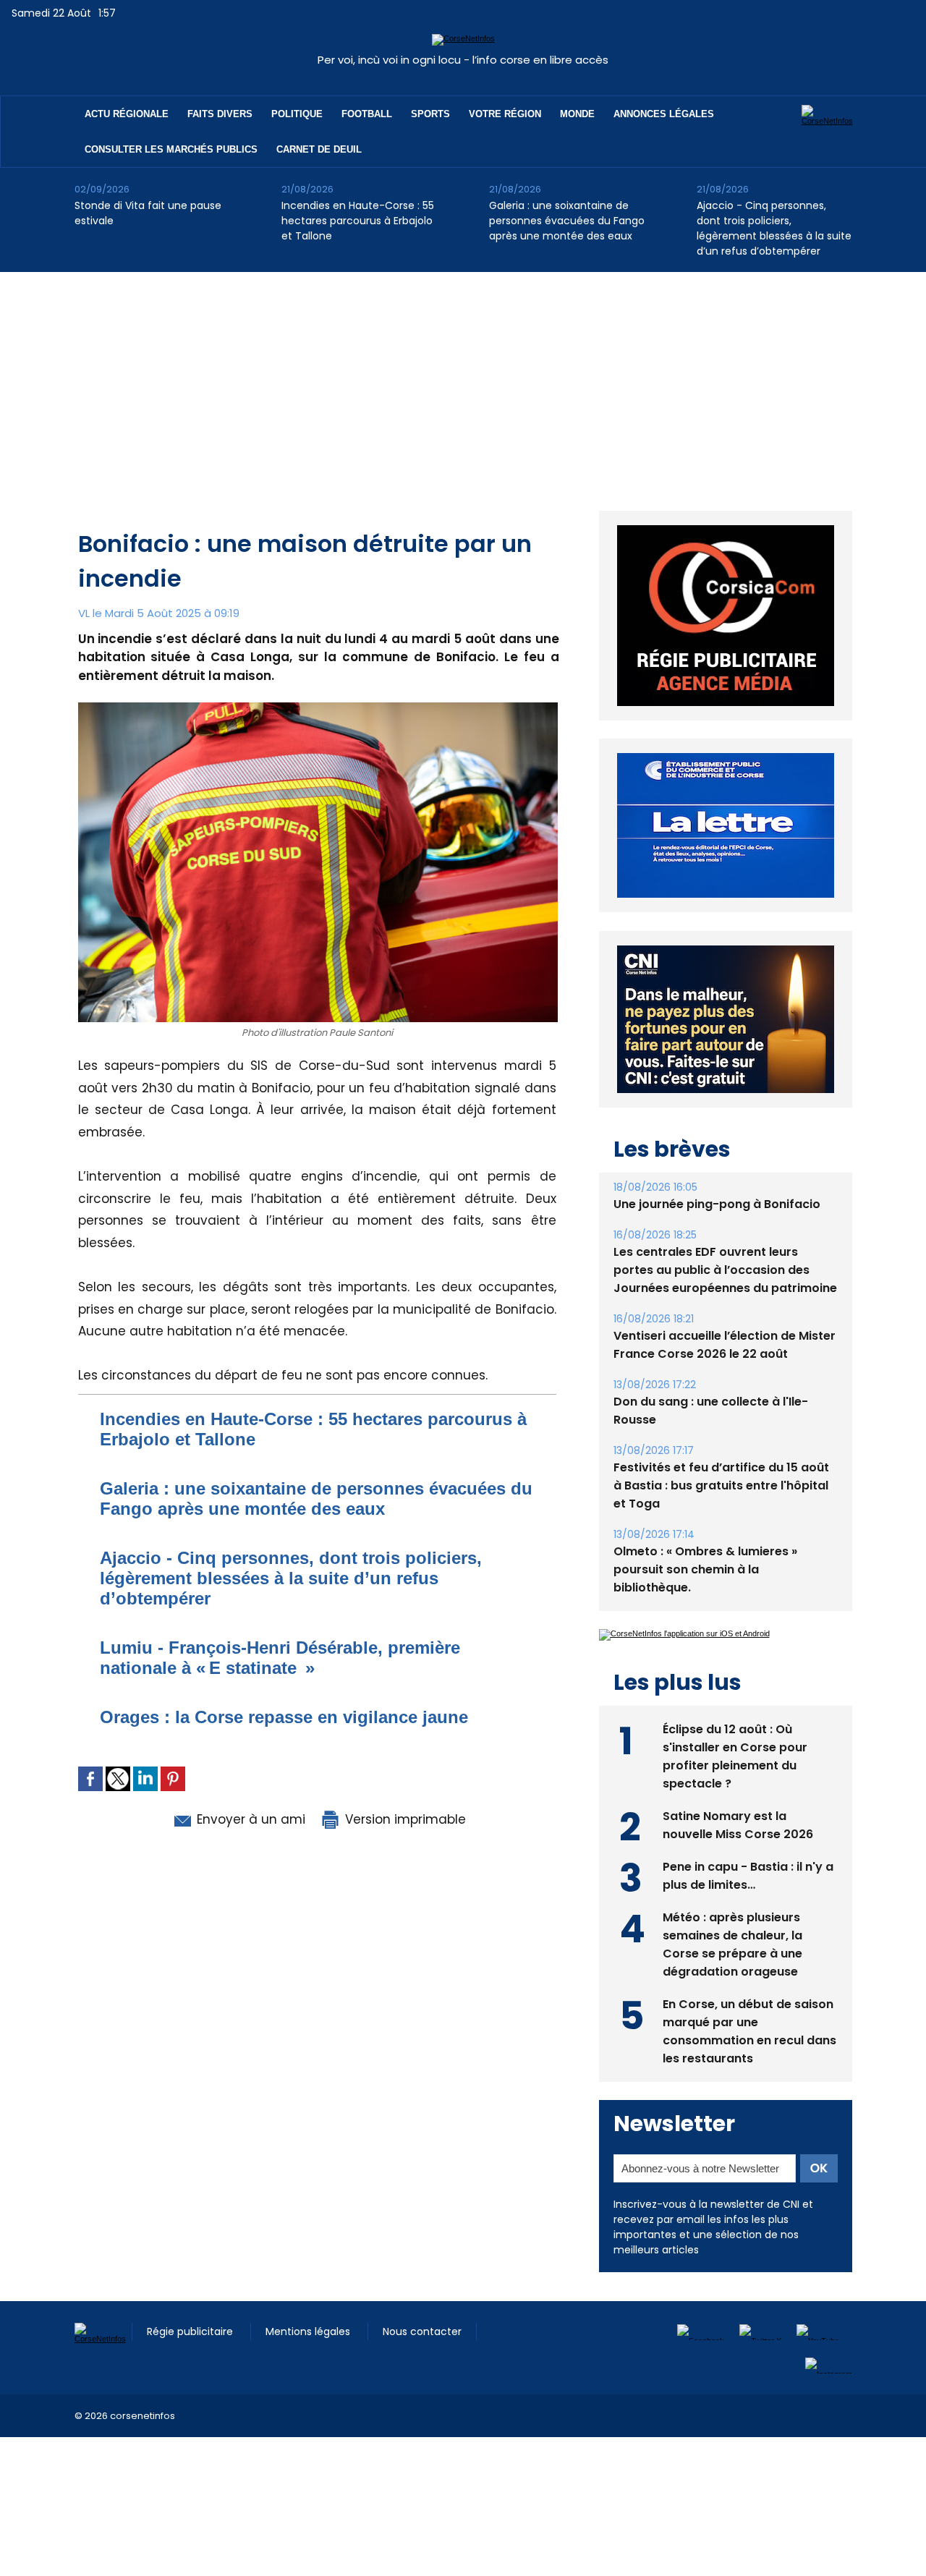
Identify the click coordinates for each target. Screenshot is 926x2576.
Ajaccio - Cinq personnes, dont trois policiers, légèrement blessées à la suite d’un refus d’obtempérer (774, 228)
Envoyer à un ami (249, 1819)
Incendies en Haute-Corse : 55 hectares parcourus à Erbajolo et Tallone (358, 221)
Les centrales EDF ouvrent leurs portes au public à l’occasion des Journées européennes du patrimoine (725, 1270)
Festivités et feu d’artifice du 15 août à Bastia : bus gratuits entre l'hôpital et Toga (721, 1485)
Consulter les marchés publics (171, 149)
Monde (577, 114)
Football (367, 114)
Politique (297, 114)
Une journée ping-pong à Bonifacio (717, 1204)
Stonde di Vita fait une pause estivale (148, 213)
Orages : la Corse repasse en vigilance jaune (284, 1717)
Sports (430, 114)
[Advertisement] (463, 381)
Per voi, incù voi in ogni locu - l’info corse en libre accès (463, 60)
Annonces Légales (664, 114)
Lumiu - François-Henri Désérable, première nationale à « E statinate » (280, 1658)
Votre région (505, 114)
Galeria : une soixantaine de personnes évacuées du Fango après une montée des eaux (567, 221)
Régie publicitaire (191, 2331)
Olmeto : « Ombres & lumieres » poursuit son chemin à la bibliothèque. (705, 1569)
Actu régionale (127, 114)
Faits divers (220, 114)
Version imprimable (404, 1819)
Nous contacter (422, 2331)
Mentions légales (309, 2331)
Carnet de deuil (319, 149)
